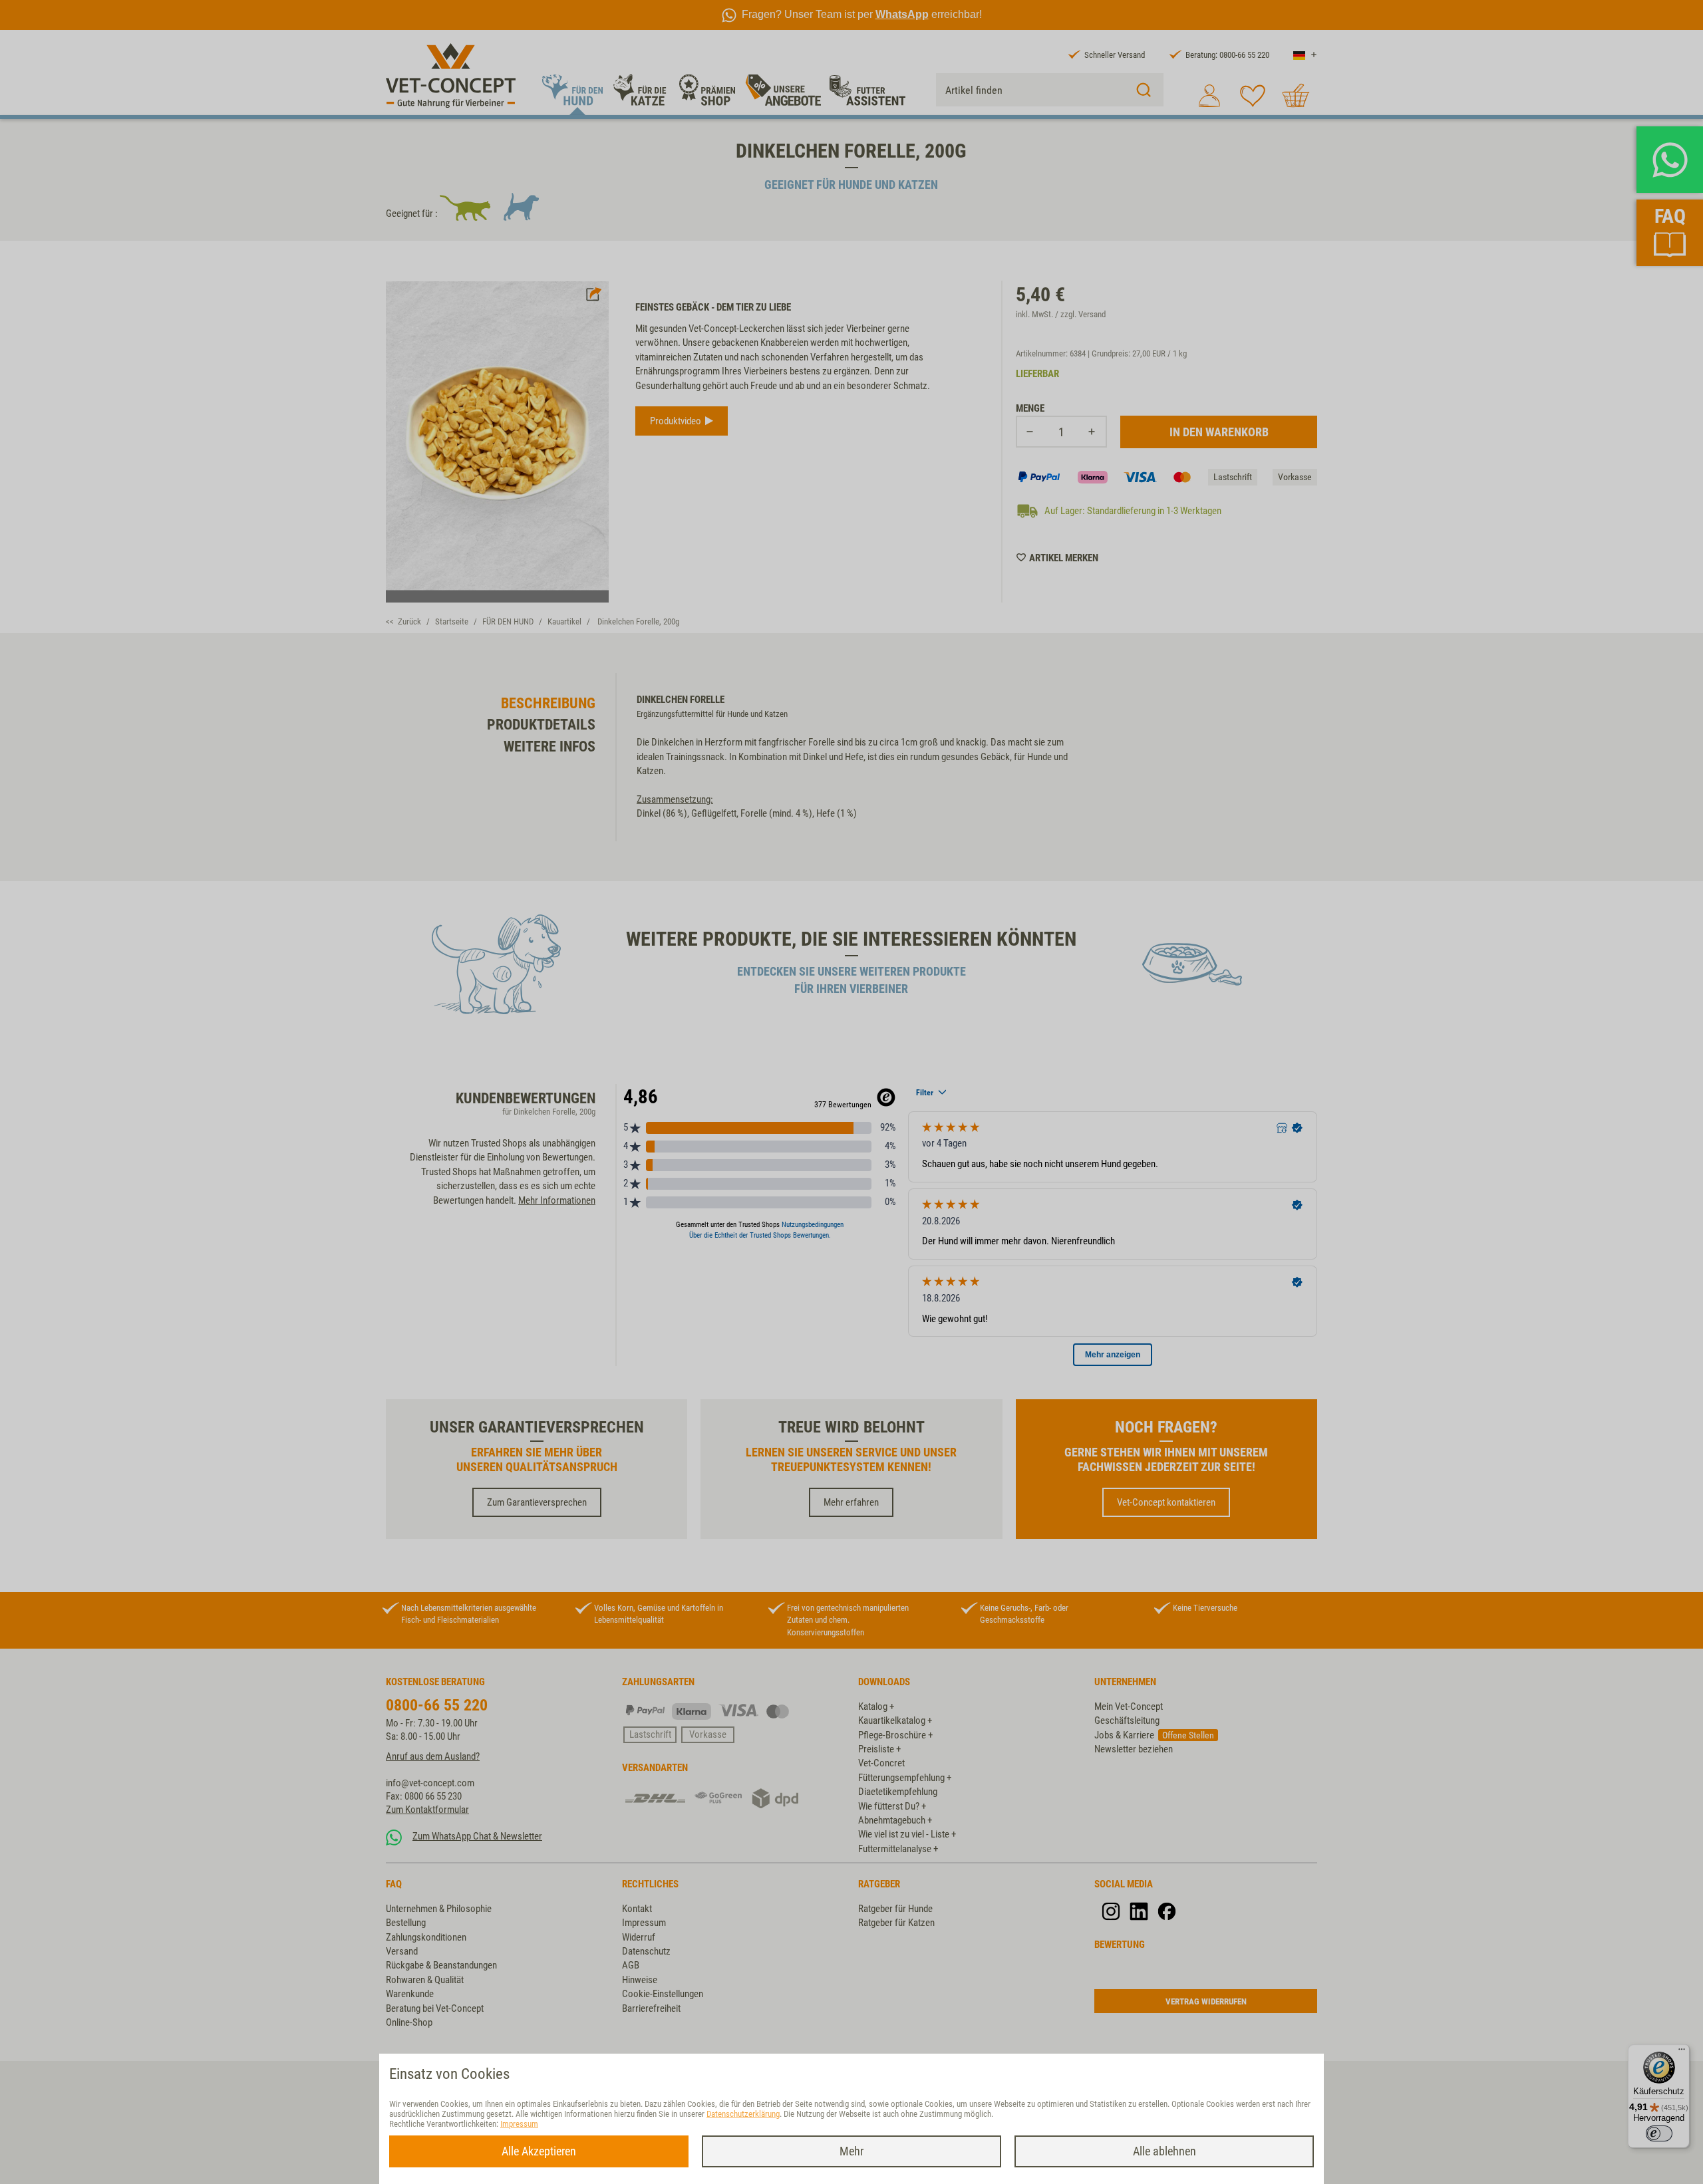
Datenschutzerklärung (743, 2114)
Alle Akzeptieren (539, 2151)
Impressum (519, 2124)
